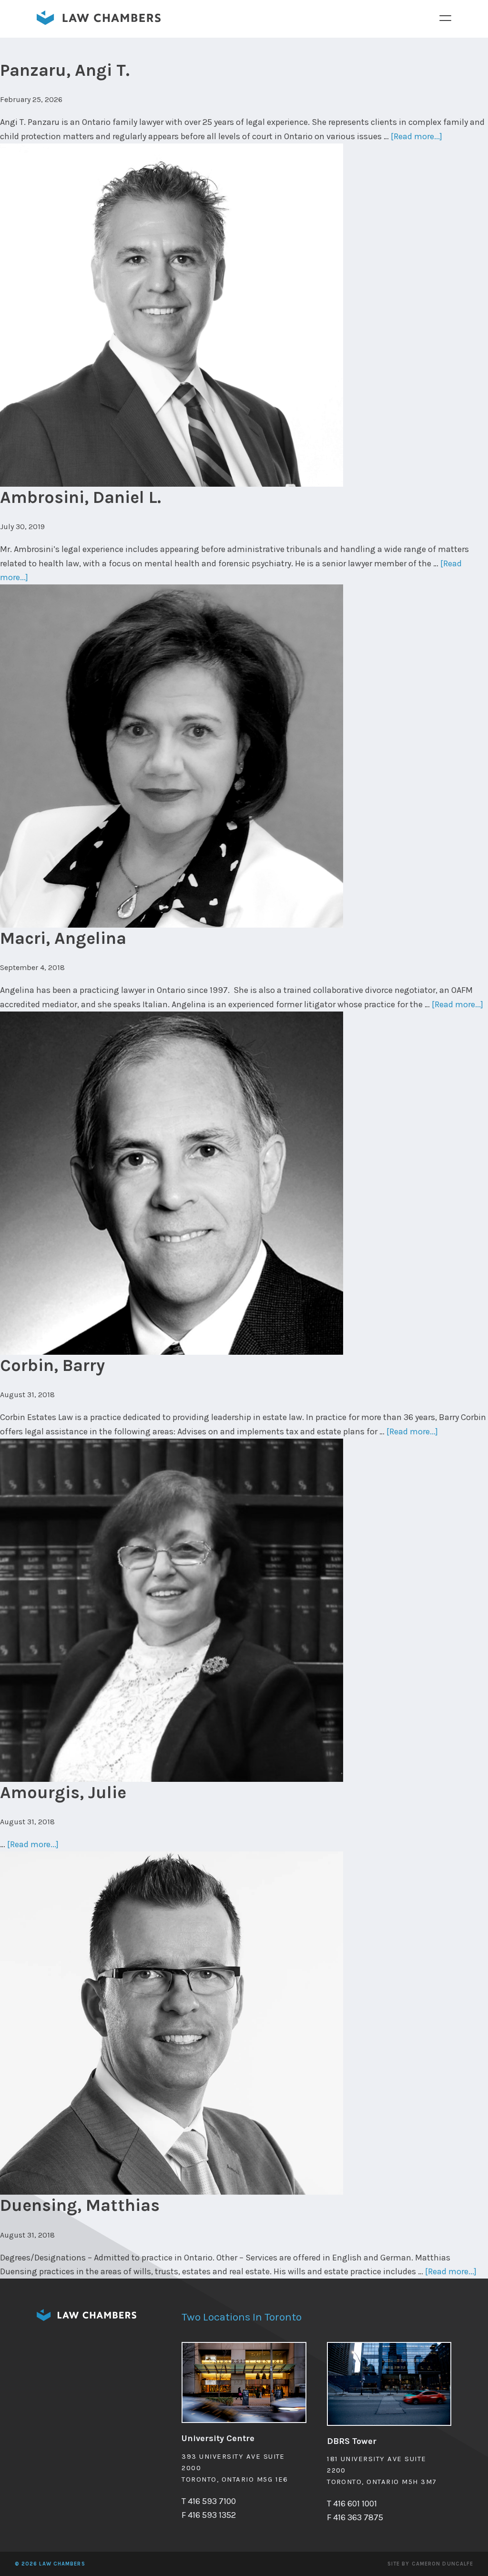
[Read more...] (417, 136)
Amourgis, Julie (63, 1792)
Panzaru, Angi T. (65, 70)
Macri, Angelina (63, 938)
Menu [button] (446, 18)
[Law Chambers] (99, 22)
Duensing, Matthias (80, 2205)
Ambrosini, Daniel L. (81, 497)
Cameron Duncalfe (443, 2564)
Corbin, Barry (52, 1365)
